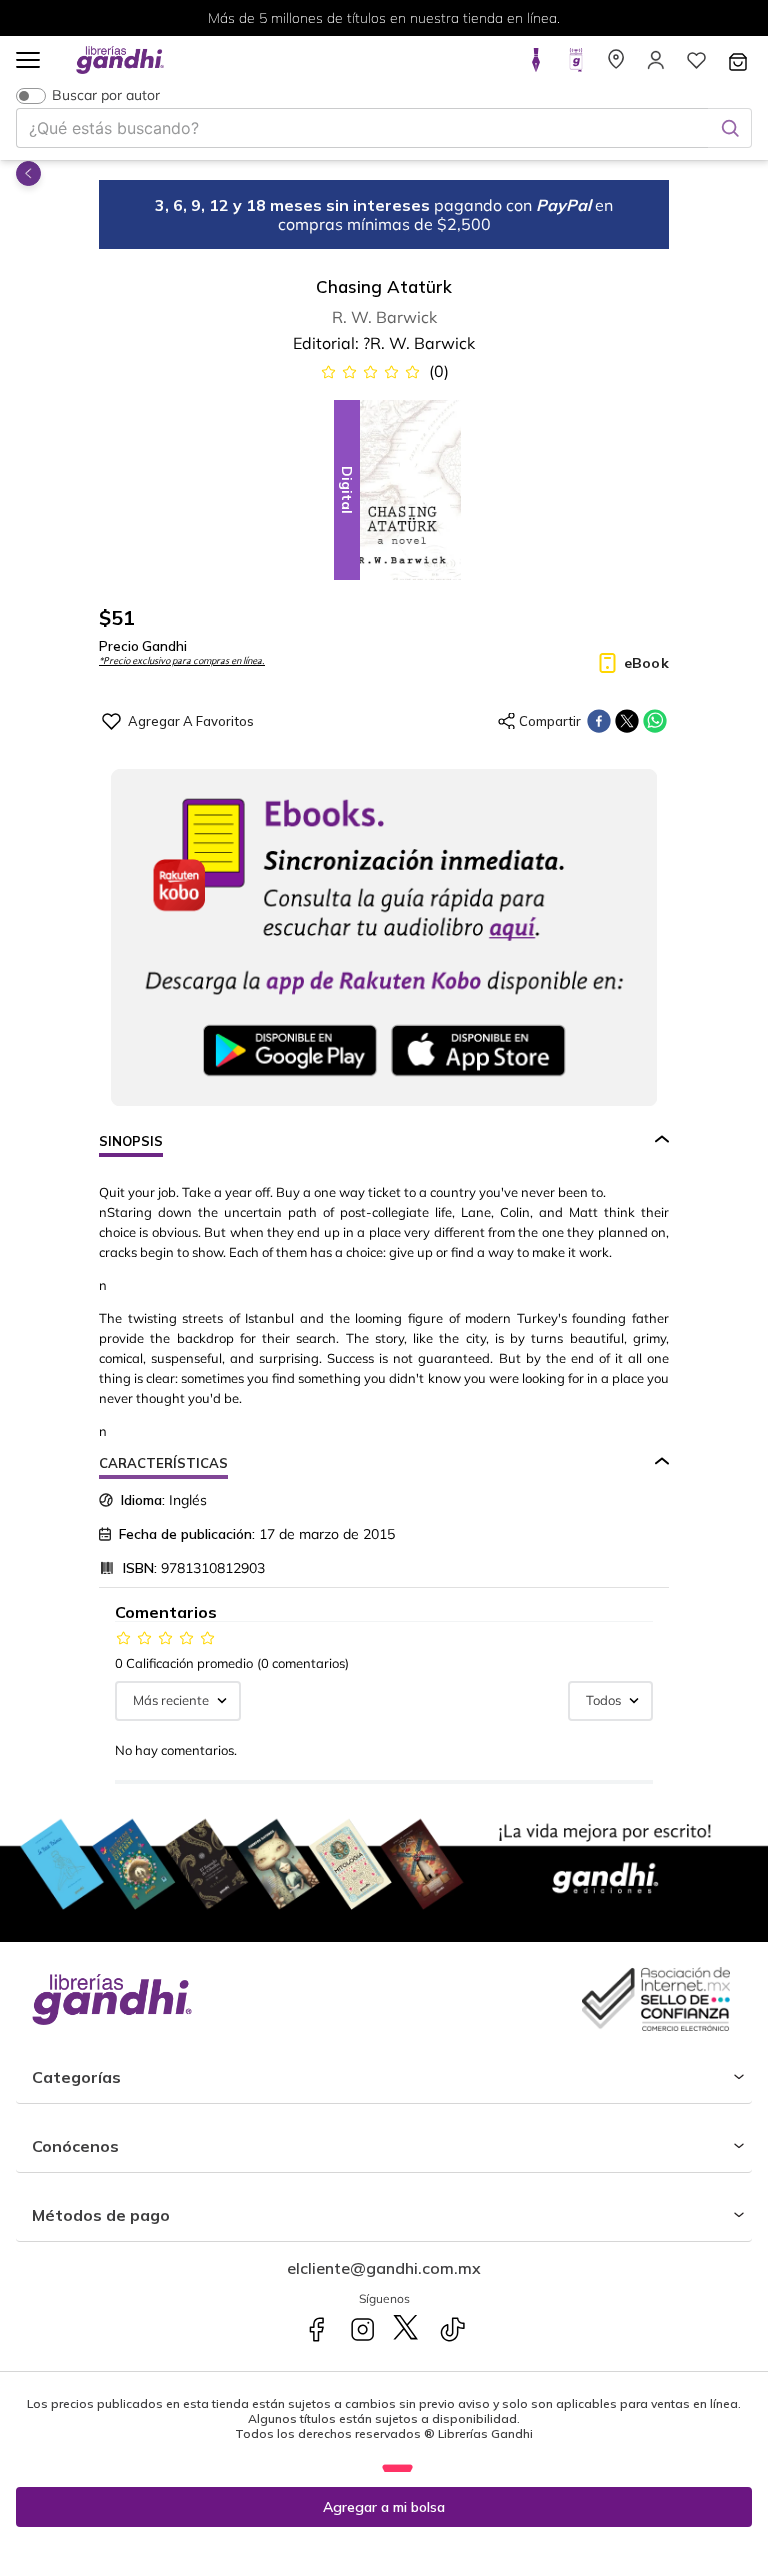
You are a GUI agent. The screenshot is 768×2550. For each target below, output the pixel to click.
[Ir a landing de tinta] (536, 66)
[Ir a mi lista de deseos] (696, 66)
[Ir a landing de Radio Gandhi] (576, 66)
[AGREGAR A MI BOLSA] (384, 2507)
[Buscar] (730, 128)
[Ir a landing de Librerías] (616, 66)
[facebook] (599, 721)
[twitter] (627, 721)
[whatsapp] (655, 721)
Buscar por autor (106, 95)
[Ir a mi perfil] (656, 66)
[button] (28, 61)
